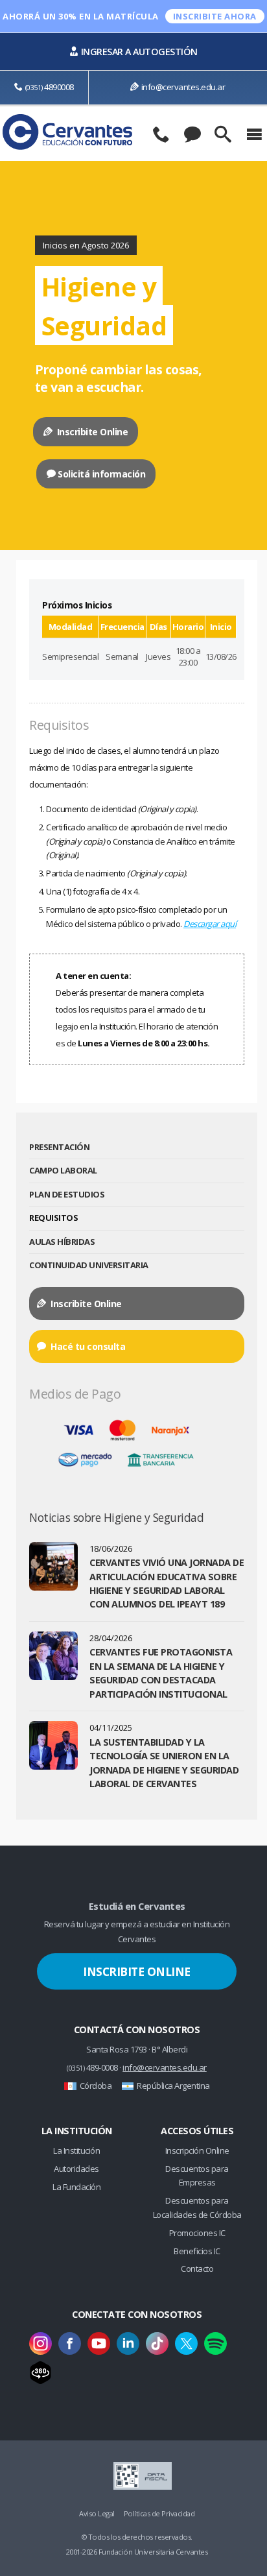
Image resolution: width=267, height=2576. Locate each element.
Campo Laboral (63, 1170)
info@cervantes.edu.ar (183, 87)
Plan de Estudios (67, 1194)
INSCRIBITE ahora (215, 16)
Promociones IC (197, 2233)
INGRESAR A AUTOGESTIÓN (139, 52)
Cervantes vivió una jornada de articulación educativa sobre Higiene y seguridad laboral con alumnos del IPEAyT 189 (167, 1583)
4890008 (50, 87)
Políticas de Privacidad (159, 2513)
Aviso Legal (97, 2513)
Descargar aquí (210, 924)
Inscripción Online (197, 2150)
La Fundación (76, 2187)
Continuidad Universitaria (89, 1265)
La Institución (76, 2150)
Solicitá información (101, 474)
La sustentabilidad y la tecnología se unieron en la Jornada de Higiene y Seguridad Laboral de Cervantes (164, 1763)
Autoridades (76, 2169)
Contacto (197, 2269)
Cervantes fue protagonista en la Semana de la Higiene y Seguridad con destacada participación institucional (161, 1673)
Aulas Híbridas (62, 1242)
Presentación (59, 1147)
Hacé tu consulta (87, 1346)
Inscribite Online (91, 432)
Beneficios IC (197, 2251)
